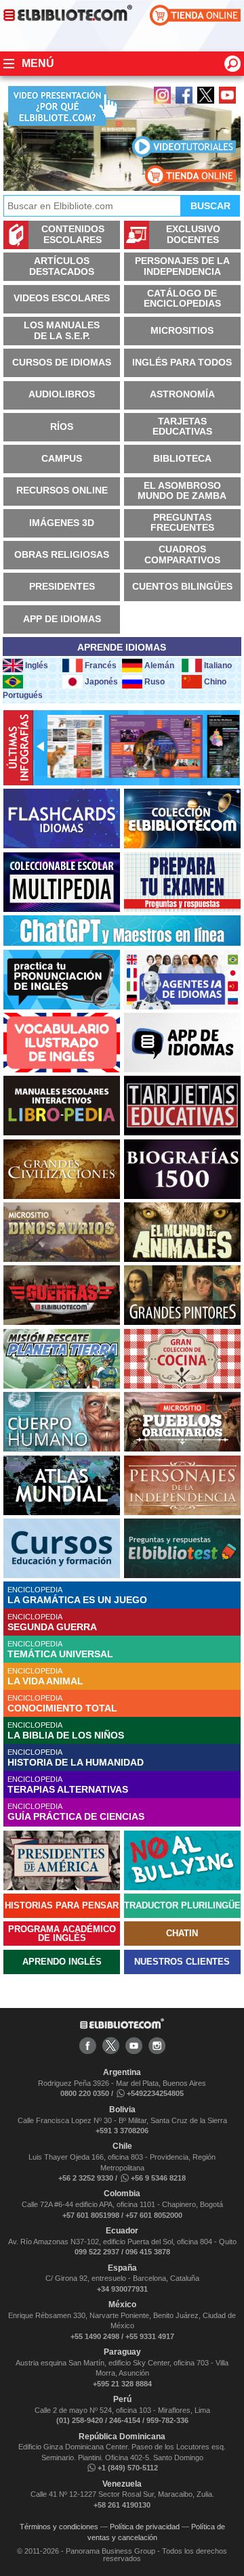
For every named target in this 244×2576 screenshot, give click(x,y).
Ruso (155, 682)
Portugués (23, 695)
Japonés (101, 682)
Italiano (218, 665)
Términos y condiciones (59, 2527)
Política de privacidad (145, 2527)
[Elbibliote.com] (122, 2026)
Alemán (159, 665)
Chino (215, 682)
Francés (101, 665)
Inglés (37, 665)
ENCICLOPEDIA (77, 1595)
